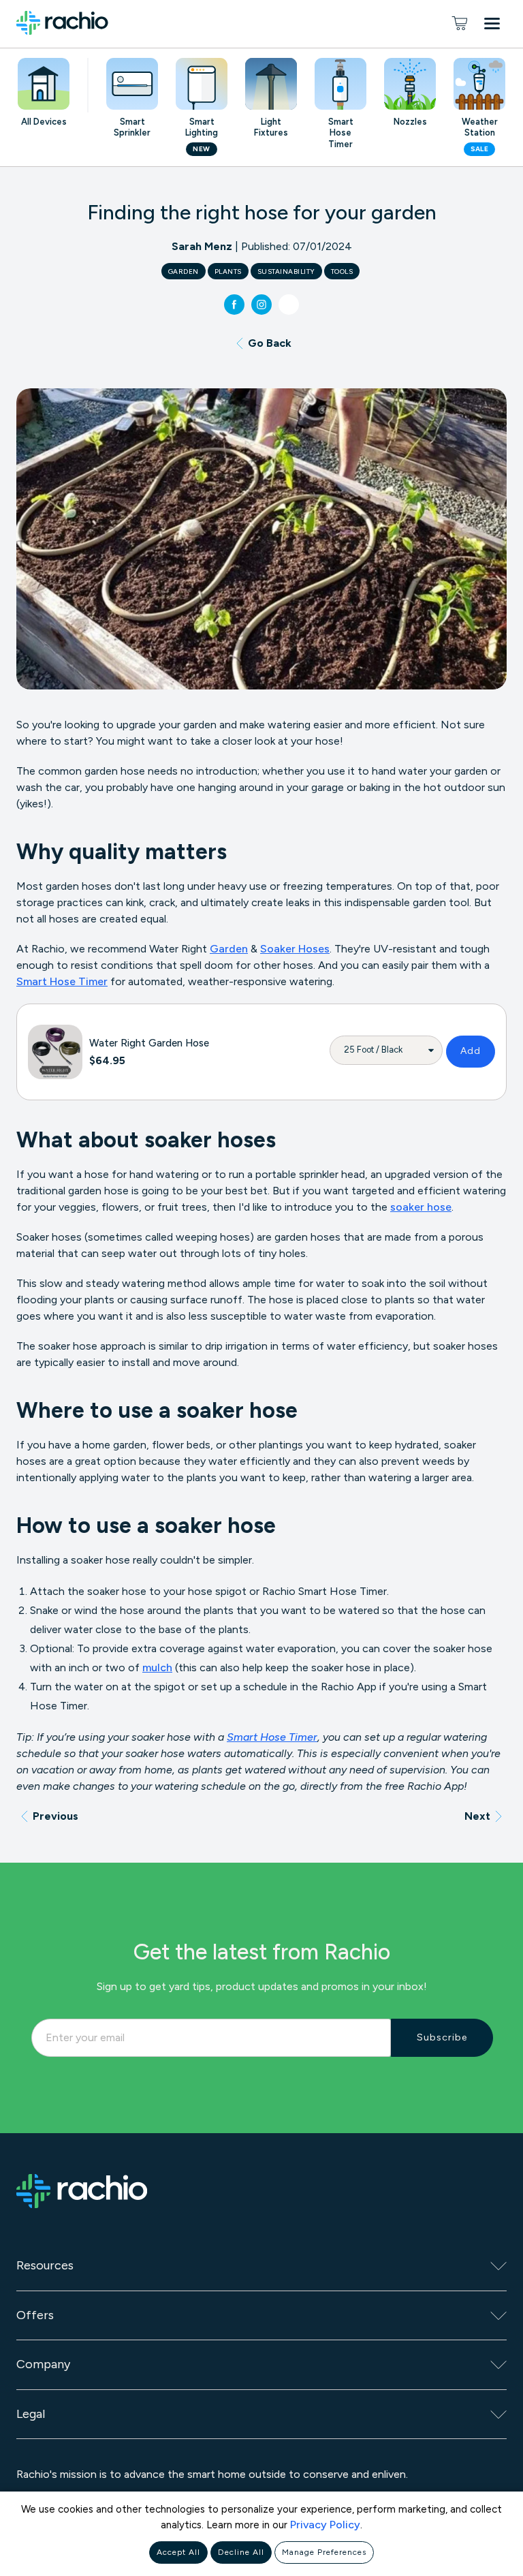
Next (477, 1816)
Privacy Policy (325, 2525)
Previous (56, 1816)
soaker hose (421, 1207)
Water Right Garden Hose (149, 1043)
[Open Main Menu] (495, 26)
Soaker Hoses (295, 949)
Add (471, 1051)
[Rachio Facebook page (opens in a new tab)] (234, 305)
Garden (229, 949)
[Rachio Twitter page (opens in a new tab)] (289, 305)
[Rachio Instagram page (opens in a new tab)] (261, 305)
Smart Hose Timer (62, 981)
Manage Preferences (324, 2552)
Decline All (241, 2552)
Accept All (178, 2552)
